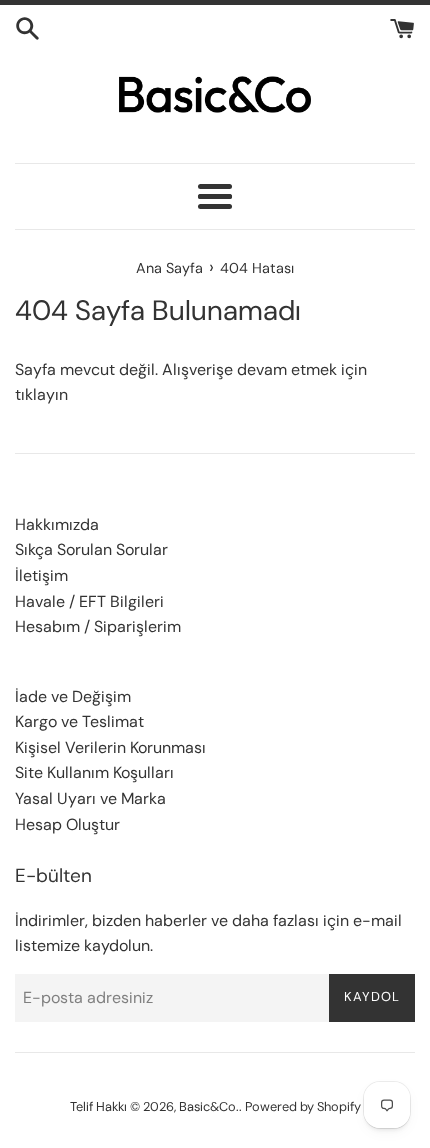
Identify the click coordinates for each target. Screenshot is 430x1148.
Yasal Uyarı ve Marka (90, 798)
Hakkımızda (57, 524)
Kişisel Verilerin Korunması (110, 747)
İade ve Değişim (73, 696)
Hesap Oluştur (67, 824)
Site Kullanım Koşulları (94, 772)
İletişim (41, 575)
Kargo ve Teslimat (79, 721)
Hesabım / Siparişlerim (98, 626)
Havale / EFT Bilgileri (89, 601)
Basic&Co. (209, 1106)
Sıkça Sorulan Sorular (91, 549)
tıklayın (41, 394)
